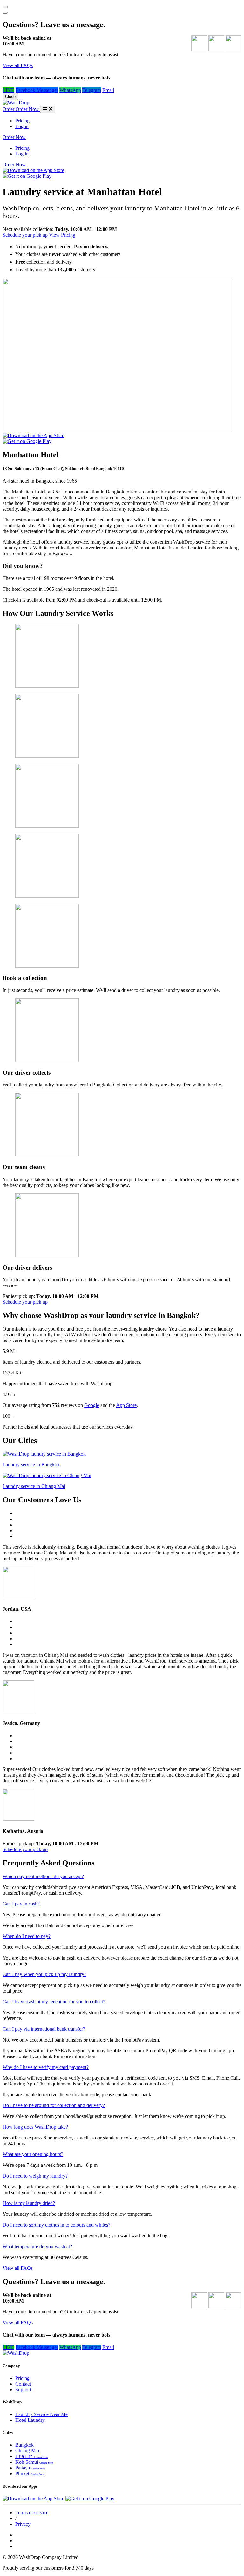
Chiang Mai (27, 2451)
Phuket (30, 2473)
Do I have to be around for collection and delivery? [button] (54, 2105)
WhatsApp (70, 90)
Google (92, 1405)
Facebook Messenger (37, 90)
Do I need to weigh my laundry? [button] (35, 2176)
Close (10, 96)
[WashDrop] (16, 103)
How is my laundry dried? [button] (29, 2203)
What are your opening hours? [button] (33, 2154)
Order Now (14, 137)
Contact (23, 2384)
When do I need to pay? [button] (27, 1936)
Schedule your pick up (26, 235)
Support (23, 2390)
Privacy (23, 2524)
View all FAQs (18, 65)
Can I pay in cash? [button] (21, 1904)
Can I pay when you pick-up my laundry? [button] (44, 1974)
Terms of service (32, 2513)
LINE (8, 90)
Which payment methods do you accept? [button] (43, 1876)
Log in (22, 126)
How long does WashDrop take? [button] (35, 2127)
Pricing (22, 121)
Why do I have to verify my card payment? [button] (46, 2067)
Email (108, 90)
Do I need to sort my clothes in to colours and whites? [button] (56, 2225)
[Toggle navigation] (48, 109)
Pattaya (30, 2468)
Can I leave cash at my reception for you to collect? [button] (54, 2002)
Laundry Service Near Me (41, 2414)
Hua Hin (31, 2456)
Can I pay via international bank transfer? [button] (44, 2029)
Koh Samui (34, 2462)
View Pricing (62, 235)
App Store (126, 1405)
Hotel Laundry (30, 2420)
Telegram (92, 90)
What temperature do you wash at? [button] (37, 2246)
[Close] (5, 13)
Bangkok (24, 2445)
